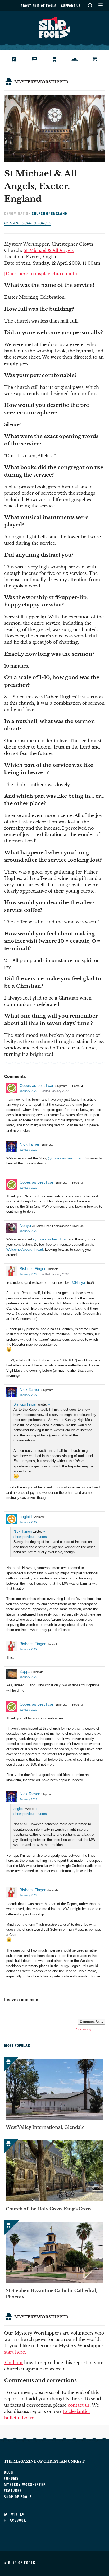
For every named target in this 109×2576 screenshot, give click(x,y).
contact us (79, 2405)
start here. (15, 2352)
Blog (17, 59)
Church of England (49, 214)
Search (90, 5)
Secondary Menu (100, 5)
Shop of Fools (99, 59)
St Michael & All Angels (49, 250)
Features (79, 59)
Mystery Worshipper (59, 59)
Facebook (16, 2520)
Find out (13, 2363)
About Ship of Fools (38, 6)
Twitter (16, 2514)
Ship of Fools (54, 27)
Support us (71, 6)
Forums (38, 59)
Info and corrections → (28, 223)
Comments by (84, 2029)
